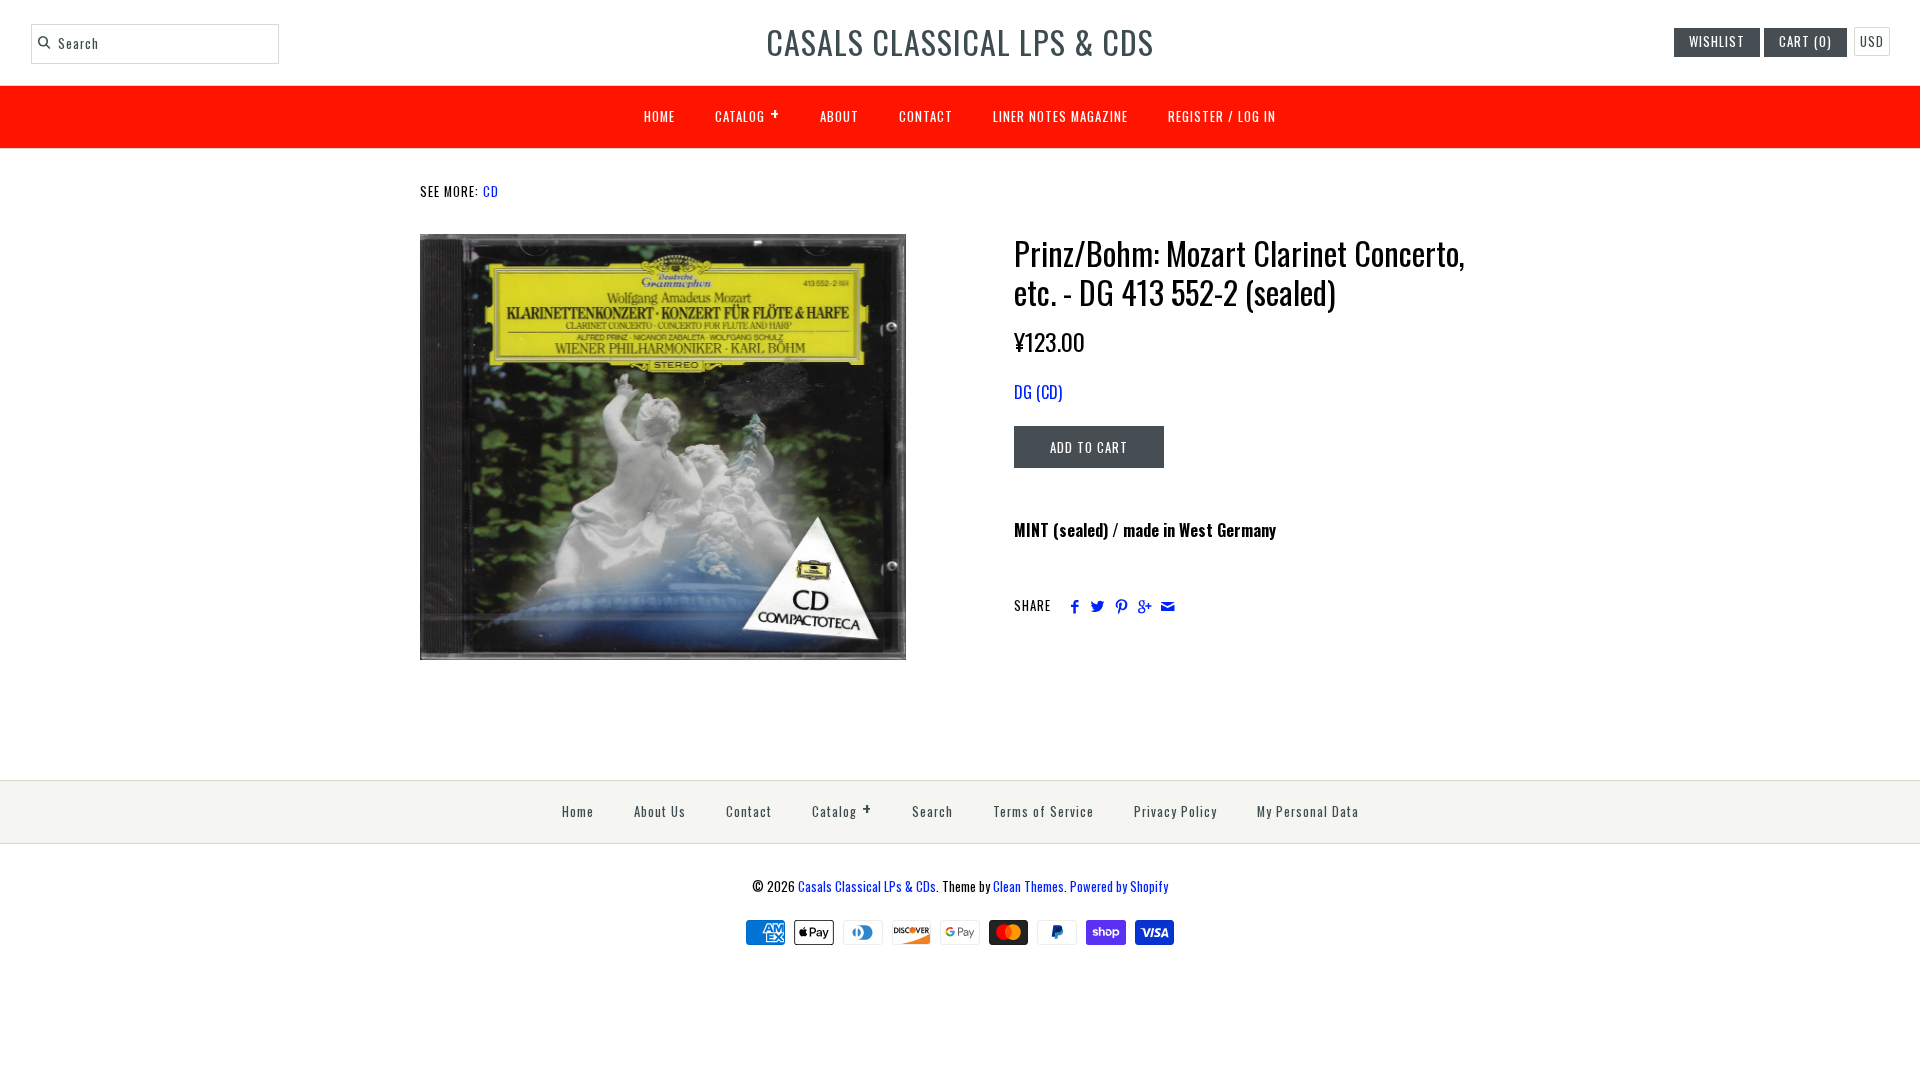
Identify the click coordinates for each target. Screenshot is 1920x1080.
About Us (660, 811)
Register (1196, 116)
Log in (1257, 116)
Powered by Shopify (1119, 886)
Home (659, 116)
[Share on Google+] (1144, 606)
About (839, 116)
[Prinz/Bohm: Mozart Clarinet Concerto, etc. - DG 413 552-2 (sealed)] (663, 246)
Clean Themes (1028, 886)
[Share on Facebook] (1074, 606)
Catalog (747, 113)
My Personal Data (1308, 811)
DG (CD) (1038, 392)
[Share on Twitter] (1097, 606)
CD (491, 191)
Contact (926, 116)
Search (932, 811)
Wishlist (1717, 41)
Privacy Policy (1175, 811)
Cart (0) (1805, 41)
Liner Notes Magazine (1060, 116)
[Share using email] (1167, 606)
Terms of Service (1043, 811)
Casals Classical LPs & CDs (867, 886)
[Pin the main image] (1121, 606)
